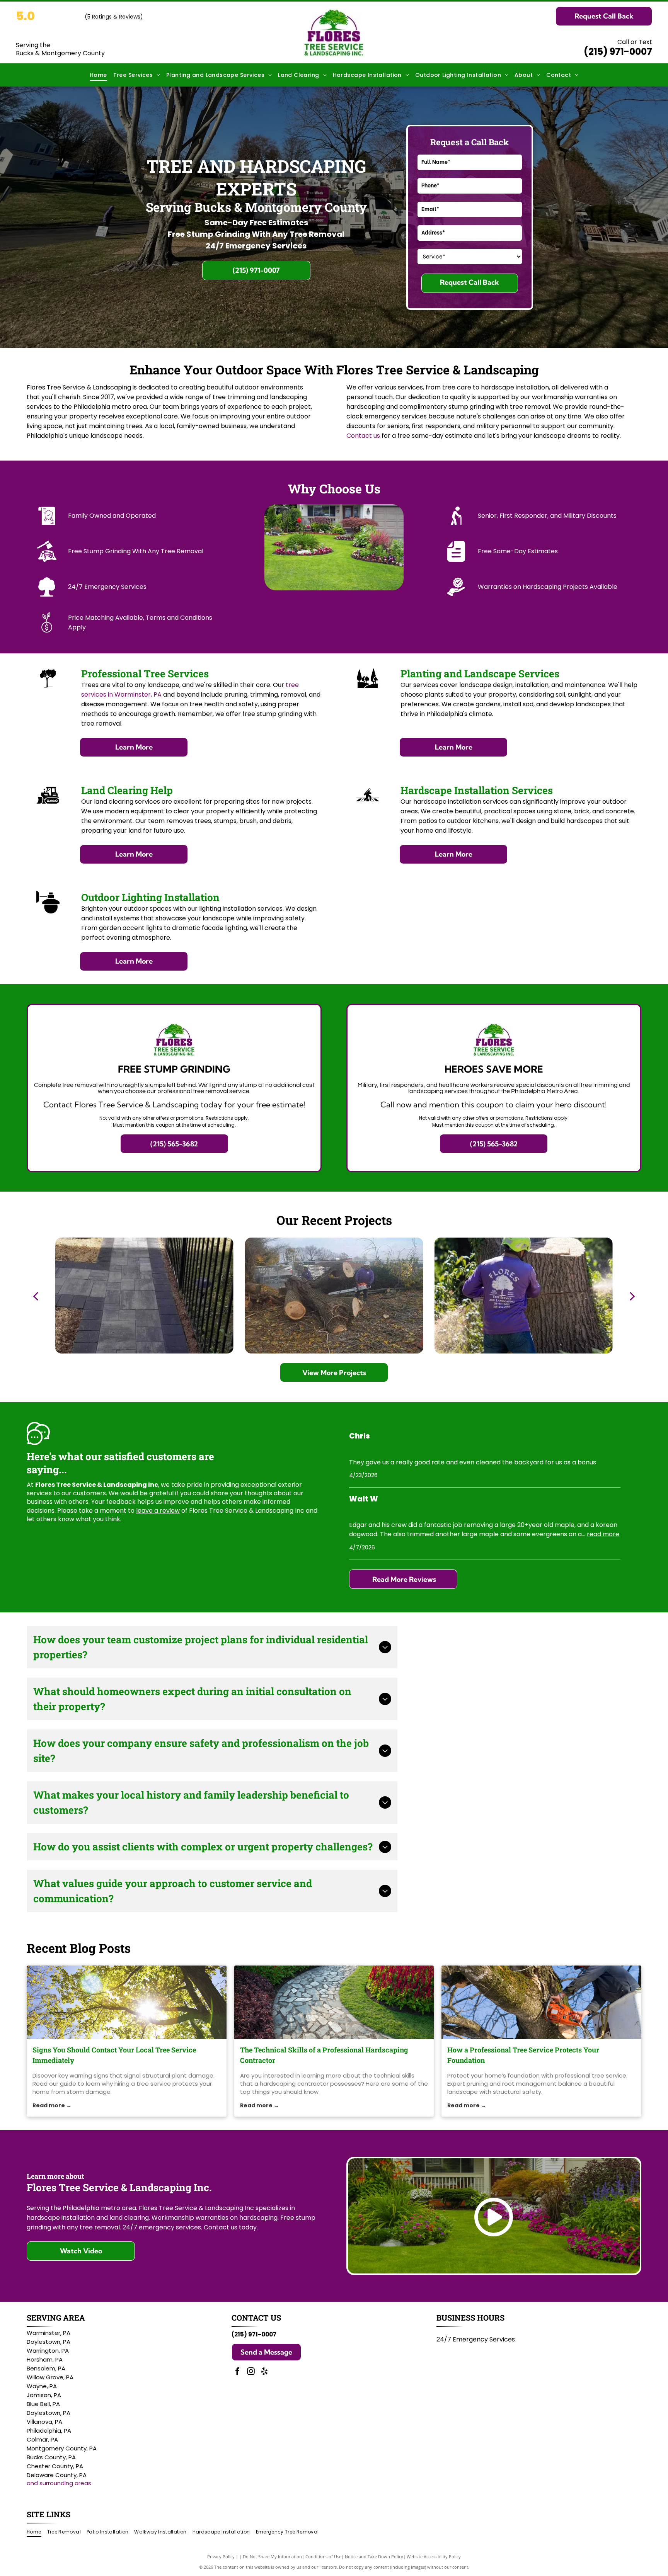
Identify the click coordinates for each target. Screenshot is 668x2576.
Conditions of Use (323, 2556)
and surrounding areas (59, 2483)
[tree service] (127, 2002)
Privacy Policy (221, 2556)
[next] (632, 1296)
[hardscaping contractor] (334, 2002)
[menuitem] (98, 75)
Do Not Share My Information (272, 2556)
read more (603, 1534)
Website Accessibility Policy (434, 2556)
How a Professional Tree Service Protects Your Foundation (523, 2055)
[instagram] (251, 2372)
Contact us (363, 436)
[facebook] (237, 2372)
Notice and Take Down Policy (374, 2556)
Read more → (52, 2105)
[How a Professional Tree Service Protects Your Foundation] (541, 2002)
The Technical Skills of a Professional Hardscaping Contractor (324, 2055)
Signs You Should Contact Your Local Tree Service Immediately (114, 2055)
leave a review (158, 1511)
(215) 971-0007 (618, 52)
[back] (36, 1296)
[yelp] (264, 2372)
